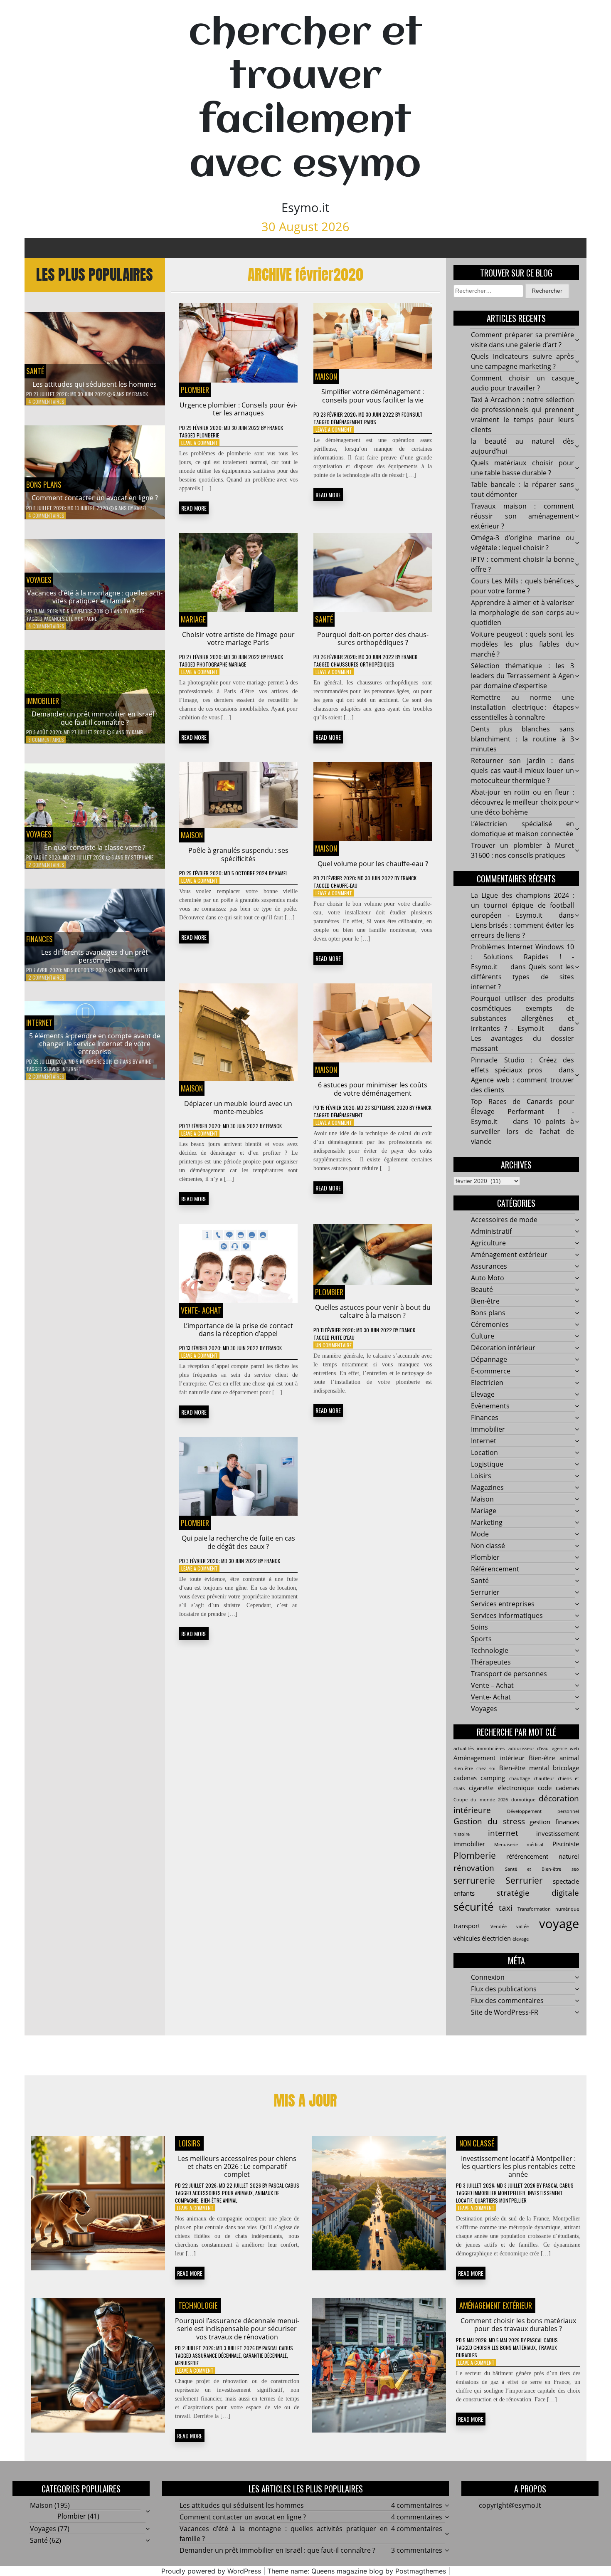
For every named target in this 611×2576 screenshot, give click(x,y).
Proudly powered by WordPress (211, 2571)
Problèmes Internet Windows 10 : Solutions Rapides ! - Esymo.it (522, 957)
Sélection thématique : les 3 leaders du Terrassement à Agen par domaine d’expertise (522, 676)
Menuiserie (506, 1845)
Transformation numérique (548, 1909)
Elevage (483, 1394)
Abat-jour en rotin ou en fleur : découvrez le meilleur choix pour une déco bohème (522, 802)
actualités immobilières (479, 1749)
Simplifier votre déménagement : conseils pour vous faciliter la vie (373, 396)
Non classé (488, 1546)
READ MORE (194, 508)
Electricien (487, 1383)
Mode (480, 1534)
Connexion (488, 1977)
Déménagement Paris (354, 422)
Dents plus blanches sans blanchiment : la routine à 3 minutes (522, 739)
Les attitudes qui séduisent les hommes (95, 384)
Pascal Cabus (284, 2185)
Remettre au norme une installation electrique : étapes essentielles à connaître (522, 707)
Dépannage (489, 1359)
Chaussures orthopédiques (363, 664)
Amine (145, 1061)
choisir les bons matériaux (505, 2348)
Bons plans (44, 484)
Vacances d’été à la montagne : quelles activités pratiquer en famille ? (95, 597)
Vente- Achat (201, 1310)
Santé (35, 371)
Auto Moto (488, 1278)
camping (493, 1778)
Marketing (487, 1522)
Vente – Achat (492, 1685)
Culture (483, 1336)
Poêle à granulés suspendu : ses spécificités (238, 854)
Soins (479, 1627)
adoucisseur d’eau (528, 1749)
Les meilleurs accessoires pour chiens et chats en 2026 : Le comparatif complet (237, 2166)
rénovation (474, 1868)
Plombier (195, 390)
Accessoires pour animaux (223, 2193)
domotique (523, 1800)
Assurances (489, 1266)
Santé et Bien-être (533, 1869)
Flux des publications (504, 1989)
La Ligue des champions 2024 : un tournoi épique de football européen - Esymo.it (522, 905)
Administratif (491, 1231)
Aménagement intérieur (489, 1758)
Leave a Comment (200, 443)
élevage (521, 1939)
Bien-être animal (554, 1758)
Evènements (490, 1406)
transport (467, 1926)
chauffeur (544, 1778)
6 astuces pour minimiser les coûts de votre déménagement (373, 1089)
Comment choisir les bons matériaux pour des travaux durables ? (518, 2325)
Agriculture (488, 1243)
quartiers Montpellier (501, 2200)
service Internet (63, 1069)
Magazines (487, 1487)
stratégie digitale (538, 1893)
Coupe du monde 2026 (481, 1800)
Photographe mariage (221, 664)
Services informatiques (507, 1615)
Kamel (140, 508)
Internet (39, 1022)
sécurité (474, 1907)
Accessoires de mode (504, 1220)
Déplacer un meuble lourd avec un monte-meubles (238, 1108)
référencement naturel (543, 1856)
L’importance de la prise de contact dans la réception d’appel (238, 1330)
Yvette (137, 611)
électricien (496, 1938)
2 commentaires (46, 865)
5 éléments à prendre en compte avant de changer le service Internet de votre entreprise (95, 1044)
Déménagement (347, 1115)
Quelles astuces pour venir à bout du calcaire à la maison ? (373, 1311)
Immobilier (43, 701)
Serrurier (485, 1592)
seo (575, 1869)
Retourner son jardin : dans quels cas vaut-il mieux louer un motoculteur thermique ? (522, 771)
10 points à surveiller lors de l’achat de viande (522, 1131)
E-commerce (491, 1371)
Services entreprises (503, 1604)
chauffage (520, 1778)
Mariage (193, 619)
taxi (506, 1908)
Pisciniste (566, 1844)
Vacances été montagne (70, 619)
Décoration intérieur (503, 1348)
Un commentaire (334, 1345)
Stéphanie (142, 857)
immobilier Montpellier (499, 2193)
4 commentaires (46, 401)
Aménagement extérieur (509, 1255)
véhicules (467, 1938)
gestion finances (554, 1822)
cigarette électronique (501, 1788)
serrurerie (474, 1880)
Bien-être (485, 1301)
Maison (326, 376)
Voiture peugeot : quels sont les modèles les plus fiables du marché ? (522, 644)
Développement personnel (543, 1811)
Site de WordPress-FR (505, 2012)
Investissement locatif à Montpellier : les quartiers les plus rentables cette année (518, 2166)
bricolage (566, 1768)
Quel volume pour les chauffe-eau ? (373, 864)
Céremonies (490, 1324)
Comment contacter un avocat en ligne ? (95, 498)
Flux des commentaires (507, 2001)
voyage (559, 1924)
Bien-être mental (524, 1768)
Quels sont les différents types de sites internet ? (522, 977)
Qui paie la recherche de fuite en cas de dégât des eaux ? (238, 1542)
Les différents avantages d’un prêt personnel (95, 956)
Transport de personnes (509, 1674)
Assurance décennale (217, 2355)
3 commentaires (46, 740)
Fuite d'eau (343, 1337)
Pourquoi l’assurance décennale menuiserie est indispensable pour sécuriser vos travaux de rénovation (237, 2329)
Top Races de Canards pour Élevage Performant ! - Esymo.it (522, 1111)
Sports (481, 1639)
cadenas (465, 1778)
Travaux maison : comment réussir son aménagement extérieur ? (522, 516)
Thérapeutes (491, 1662)
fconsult (412, 414)
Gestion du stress (489, 1821)
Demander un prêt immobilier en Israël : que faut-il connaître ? (95, 718)
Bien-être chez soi (474, 1768)
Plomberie (208, 435)
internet (503, 1833)
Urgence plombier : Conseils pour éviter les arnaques (238, 409)
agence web (565, 1749)
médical (535, 1845)
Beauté (482, 1289)
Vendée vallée (510, 1926)
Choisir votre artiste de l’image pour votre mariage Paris (238, 638)
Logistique (487, 1464)
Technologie (490, 1650)
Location (484, 1452)
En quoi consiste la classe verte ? (95, 847)
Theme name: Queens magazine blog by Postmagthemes (357, 2571)
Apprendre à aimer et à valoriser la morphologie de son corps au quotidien (522, 613)
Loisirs (481, 1476)
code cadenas (558, 1788)
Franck (140, 394)
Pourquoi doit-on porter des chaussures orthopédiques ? (373, 638)
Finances (39, 939)
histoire (462, 1834)
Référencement (495, 1569)
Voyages (39, 580)
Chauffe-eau (344, 885)
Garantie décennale (265, 2355)
